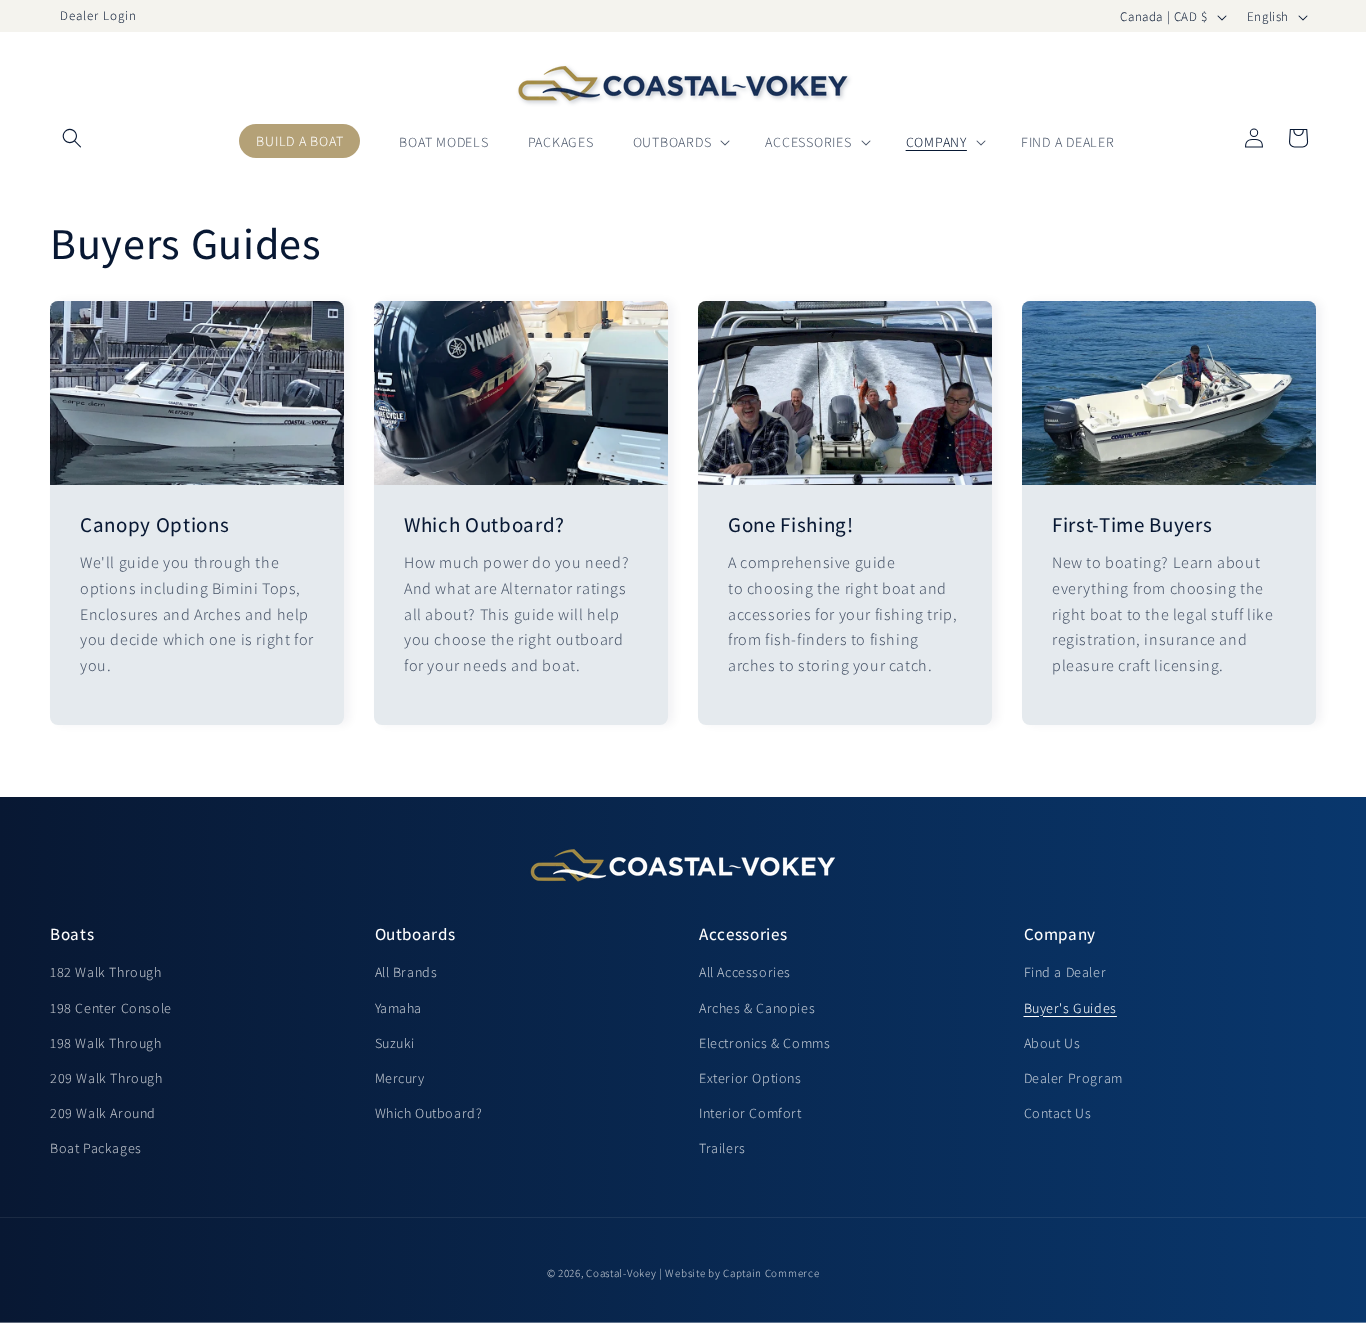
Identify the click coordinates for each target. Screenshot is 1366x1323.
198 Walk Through (106, 1043)
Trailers (722, 1148)
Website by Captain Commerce (742, 1273)
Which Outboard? (484, 524)
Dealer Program (1073, 1078)
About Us (1052, 1043)
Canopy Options (154, 524)
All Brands (406, 972)
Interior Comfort (750, 1113)
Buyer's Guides (1070, 1008)
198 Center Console (111, 1008)
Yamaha (399, 1008)
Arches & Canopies (757, 1008)
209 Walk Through (106, 1078)
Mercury (400, 1078)
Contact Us (1058, 1113)
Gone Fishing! (791, 524)
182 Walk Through (106, 972)
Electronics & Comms (764, 1043)
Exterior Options (750, 1078)
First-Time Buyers (1132, 524)
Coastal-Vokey (621, 1273)
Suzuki (395, 1043)
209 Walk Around (103, 1113)
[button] (72, 83)
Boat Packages (96, 1148)
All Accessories (745, 972)
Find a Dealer (1065, 972)
